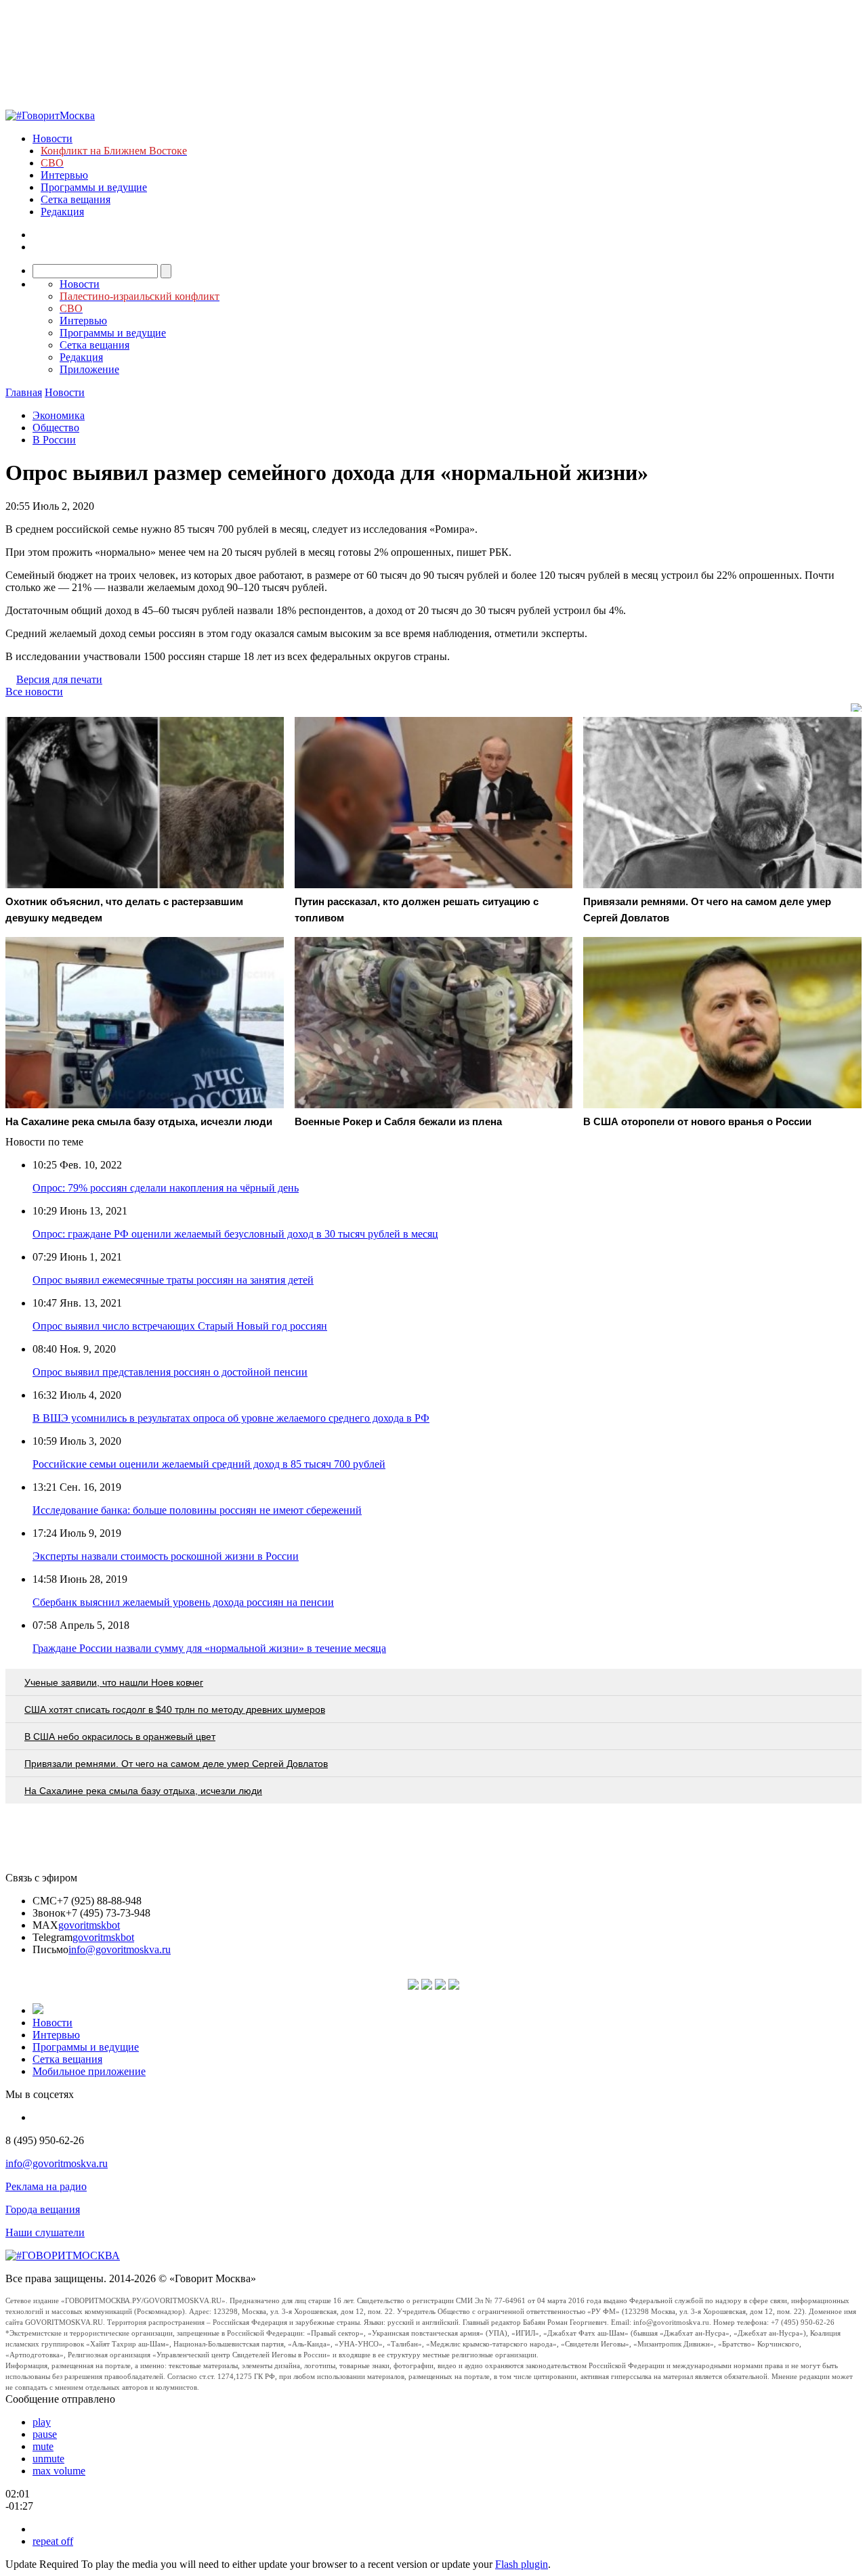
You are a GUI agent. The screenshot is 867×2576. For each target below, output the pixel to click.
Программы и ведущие (94, 187)
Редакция (62, 212)
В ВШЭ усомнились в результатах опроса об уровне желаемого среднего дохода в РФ (231, 1418)
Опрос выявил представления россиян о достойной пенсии (170, 1372)
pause (45, 2434)
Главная (24, 392)
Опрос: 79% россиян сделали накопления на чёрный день (166, 1188)
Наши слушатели (45, 2232)
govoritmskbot (89, 1925)
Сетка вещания (76, 199)
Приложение (89, 369)
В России (54, 440)
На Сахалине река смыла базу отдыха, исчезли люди (143, 1791)
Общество (56, 428)
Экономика (59, 415)
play (42, 2422)
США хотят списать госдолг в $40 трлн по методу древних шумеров (175, 1709)
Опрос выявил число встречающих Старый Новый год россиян (180, 1326)
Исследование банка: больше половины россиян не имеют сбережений (197, 1510)
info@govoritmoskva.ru (120, 1949)
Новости (52, 138)
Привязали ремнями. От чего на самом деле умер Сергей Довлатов (176, 1764)
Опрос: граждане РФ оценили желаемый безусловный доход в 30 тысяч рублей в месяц (235, 1234)
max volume (59, 2471)
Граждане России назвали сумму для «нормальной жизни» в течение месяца (209, 1648)
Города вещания (43, 2209)
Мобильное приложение (89, 2071)
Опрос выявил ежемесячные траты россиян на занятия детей (173, 1280)
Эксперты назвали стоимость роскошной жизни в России (166, 1556)
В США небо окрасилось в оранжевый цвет (120, 1737)
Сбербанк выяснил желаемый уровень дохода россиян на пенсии (183, 1602)
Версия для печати (59, 679)
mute (43, 2446)
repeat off (53, 2541)
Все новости (34, 692)
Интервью (64, 175)
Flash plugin (522, 2564)
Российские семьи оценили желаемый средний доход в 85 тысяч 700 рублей (209, 1464)
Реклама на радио (46, 2186)
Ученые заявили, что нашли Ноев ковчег (114, 1682)
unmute (48, 2459)
